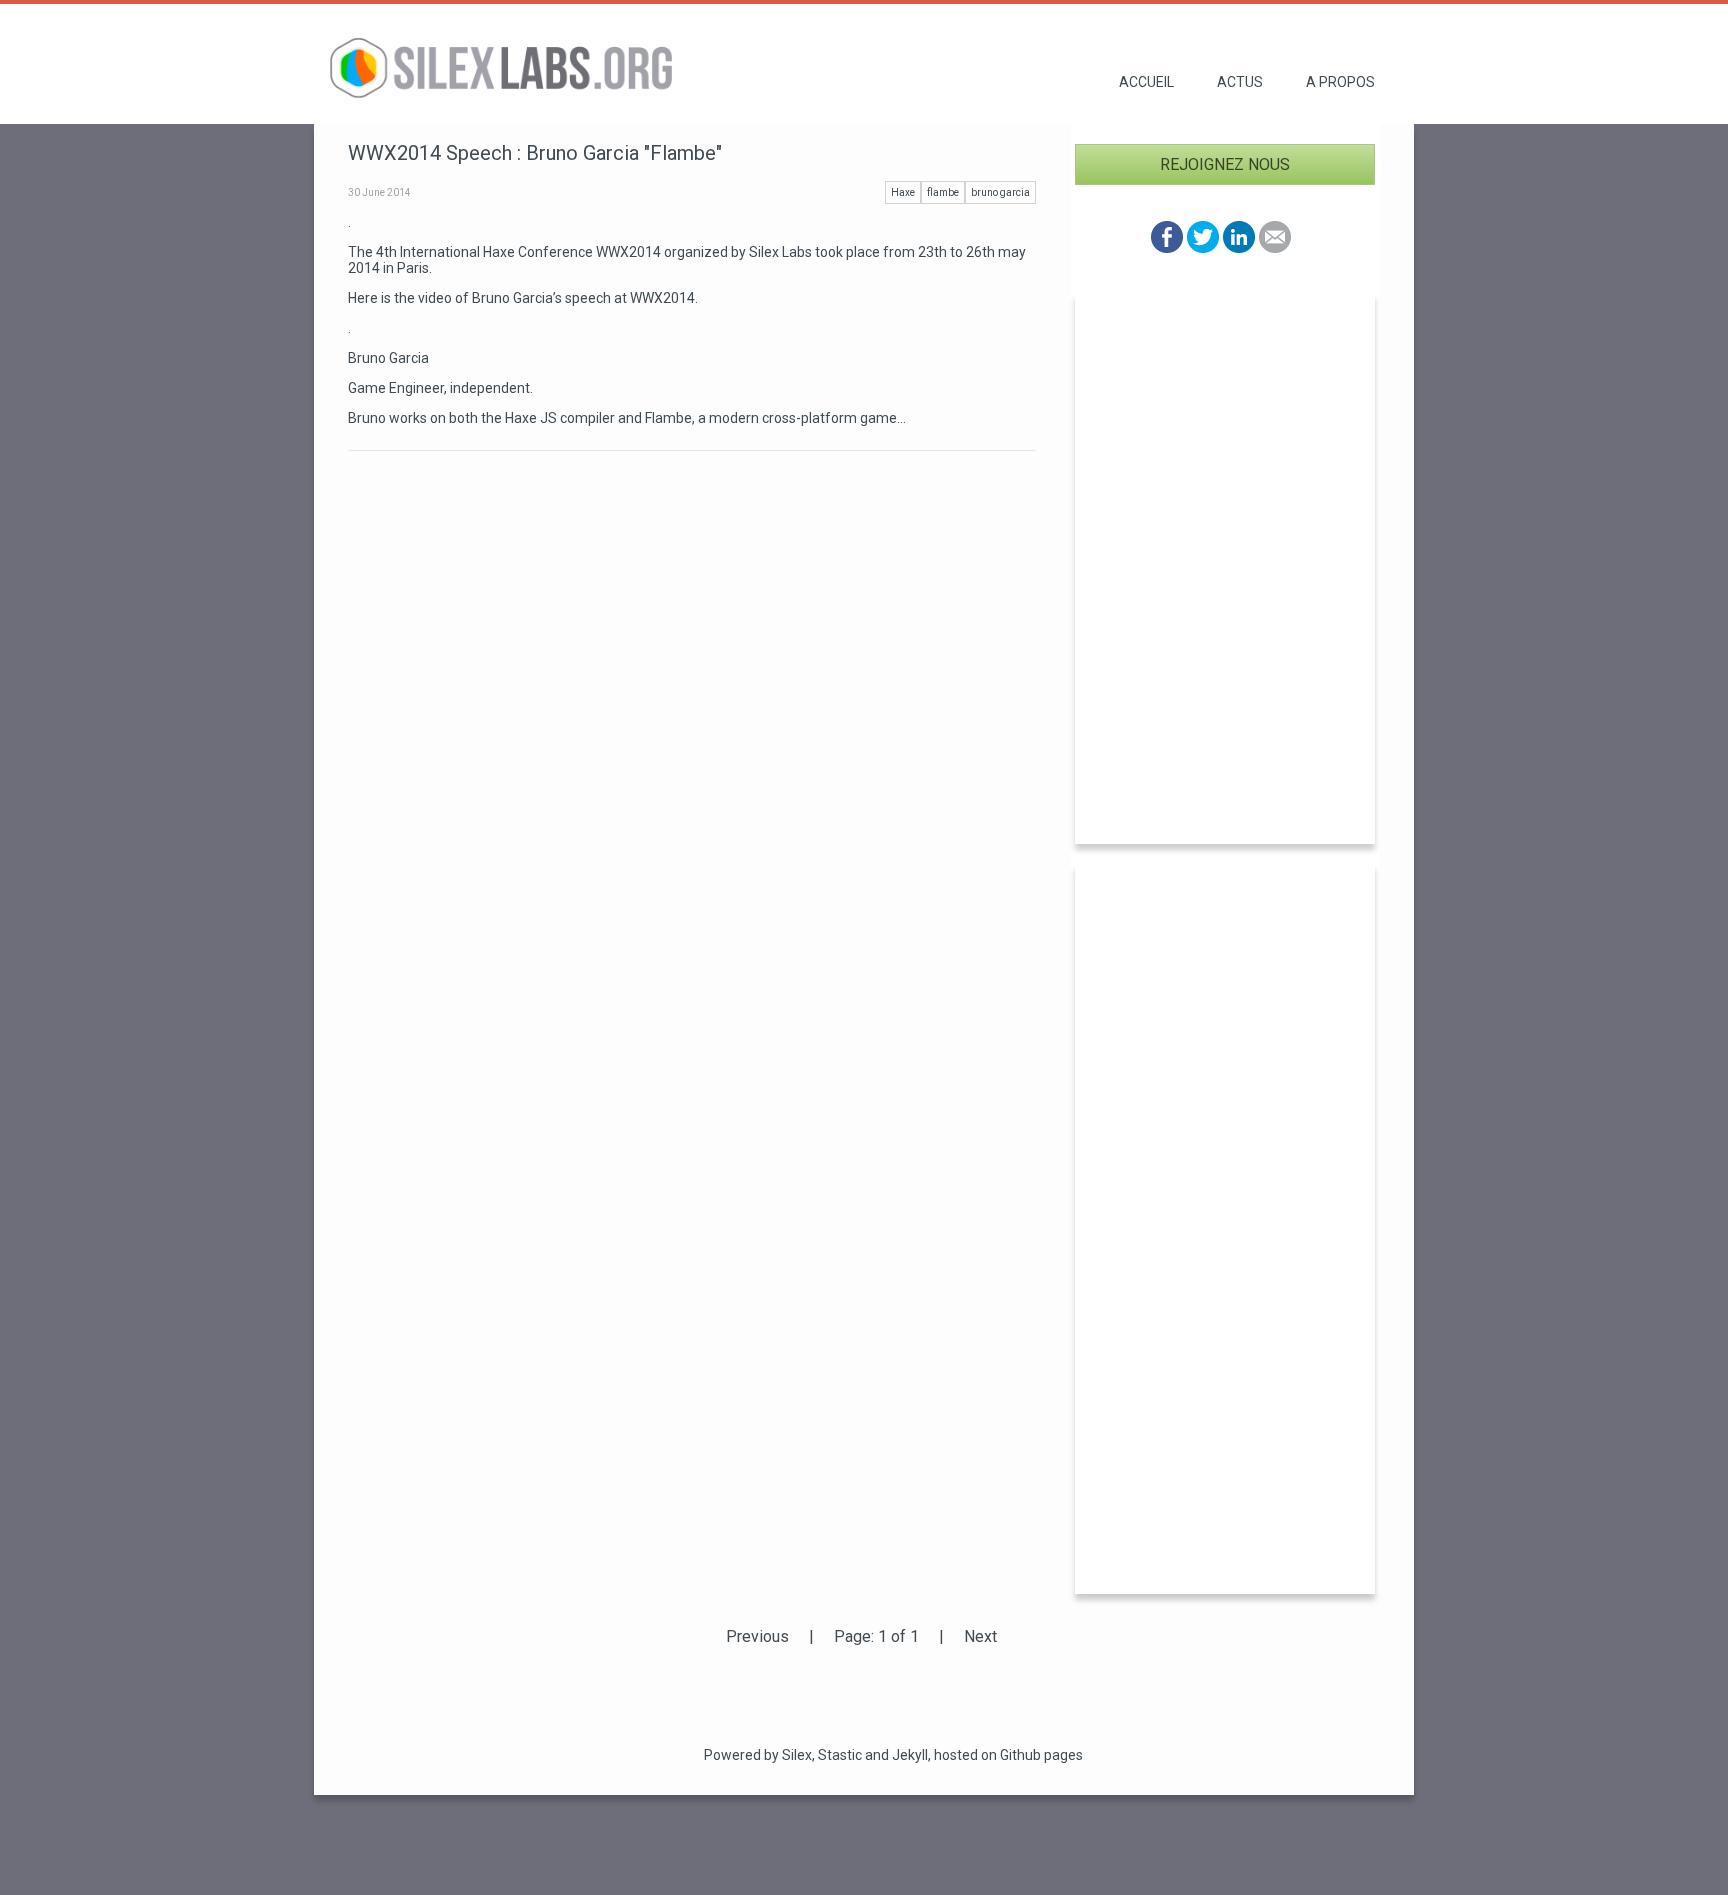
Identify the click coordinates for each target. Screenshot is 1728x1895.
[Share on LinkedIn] (1239, 247)
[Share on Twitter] (1203, 247)
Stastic (840, 1755)
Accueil (1146, 82)
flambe (943, 192)
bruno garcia (1000, 192)
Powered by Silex (758, 1755)
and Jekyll (896, 1755)
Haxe (903, 192)
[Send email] (1275, 247)
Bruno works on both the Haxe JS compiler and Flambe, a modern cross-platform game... (627, 418)
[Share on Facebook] (1167, 247)
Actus (1240, 82)
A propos (1340, 82)
